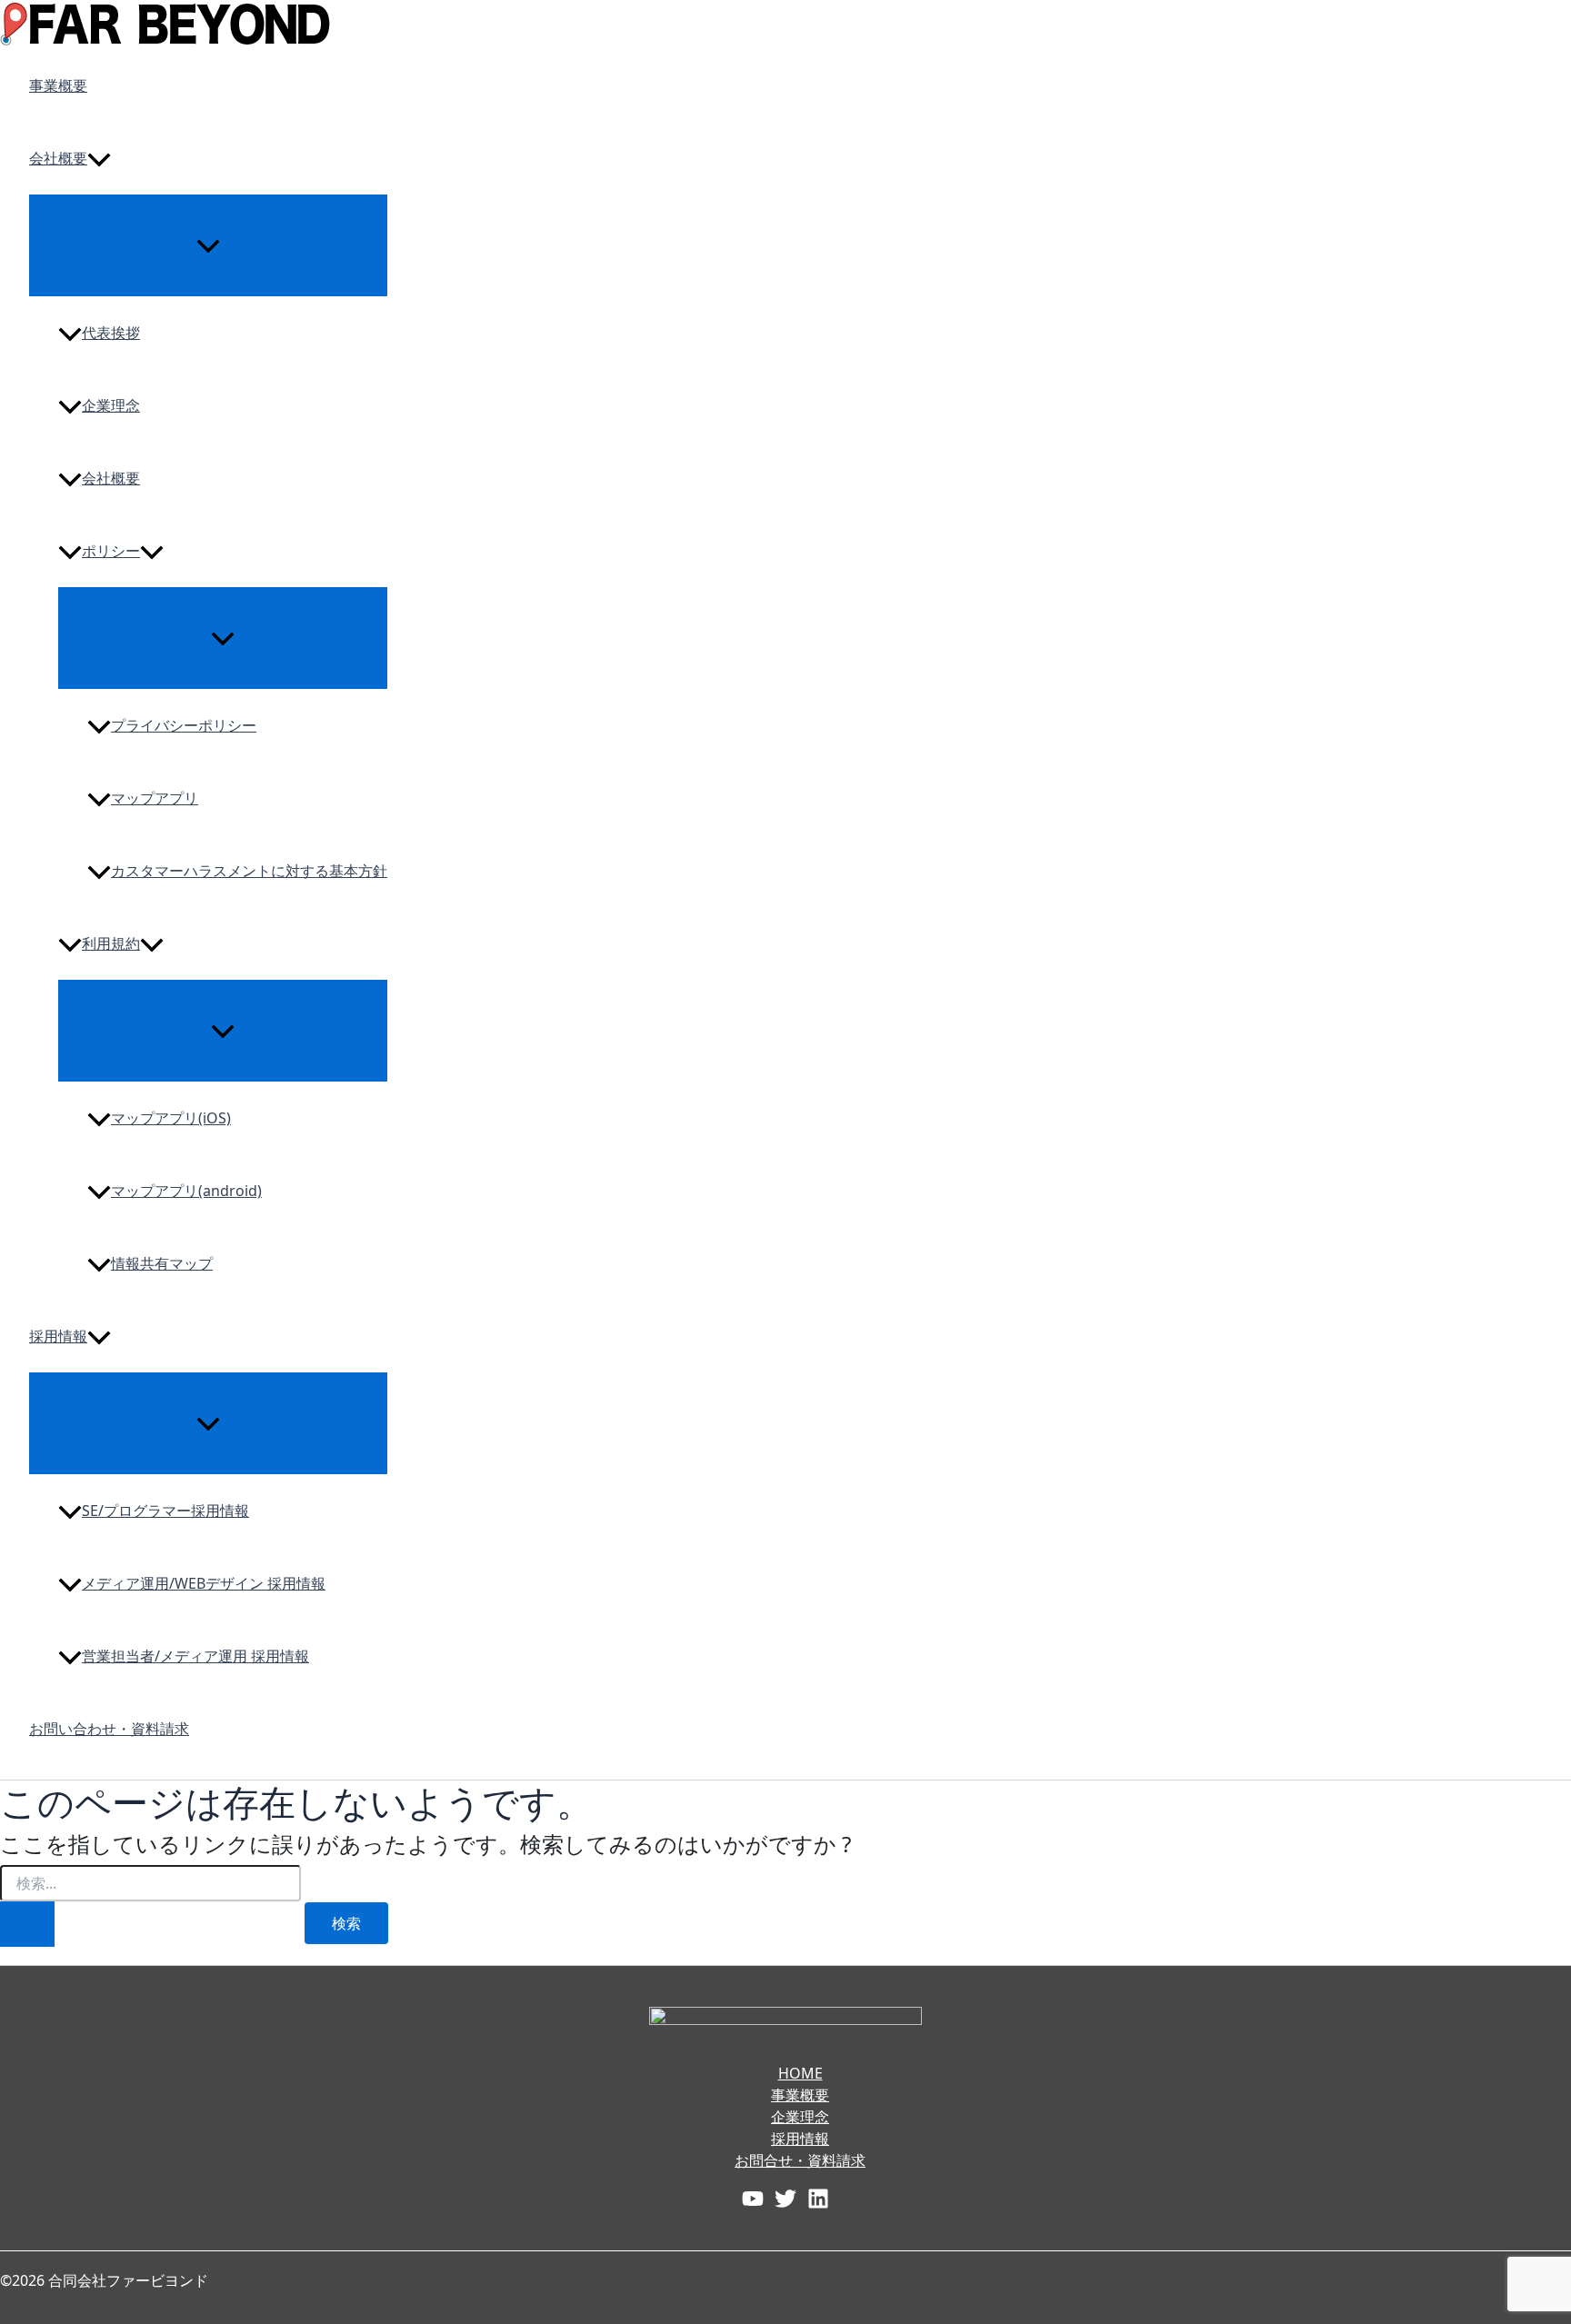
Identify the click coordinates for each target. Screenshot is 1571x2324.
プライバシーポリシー (184, 725)
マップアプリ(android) (186, 1191)
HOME (801, 2073)
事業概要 (58, 85)
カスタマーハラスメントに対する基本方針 (249, 871)
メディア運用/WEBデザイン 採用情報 (204, 1583)
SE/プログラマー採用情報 (165, 1511)
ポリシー (111, 551)
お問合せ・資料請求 (800, 2160)
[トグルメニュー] (208, 244)
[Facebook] (753, 2197)
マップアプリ (155, 798)
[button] (99, 158)
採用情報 (58, 1336)
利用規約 (111, 943)
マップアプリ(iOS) (171, 1118)
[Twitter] (785, 2197)
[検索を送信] (27, 1924)
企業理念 (111, 405)
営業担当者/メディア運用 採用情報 (195, 1656)
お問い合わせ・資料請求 (109, 1729)
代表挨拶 (111, 333)
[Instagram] (818, 2197)
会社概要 (58, 158)
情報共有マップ (162, 1263)
